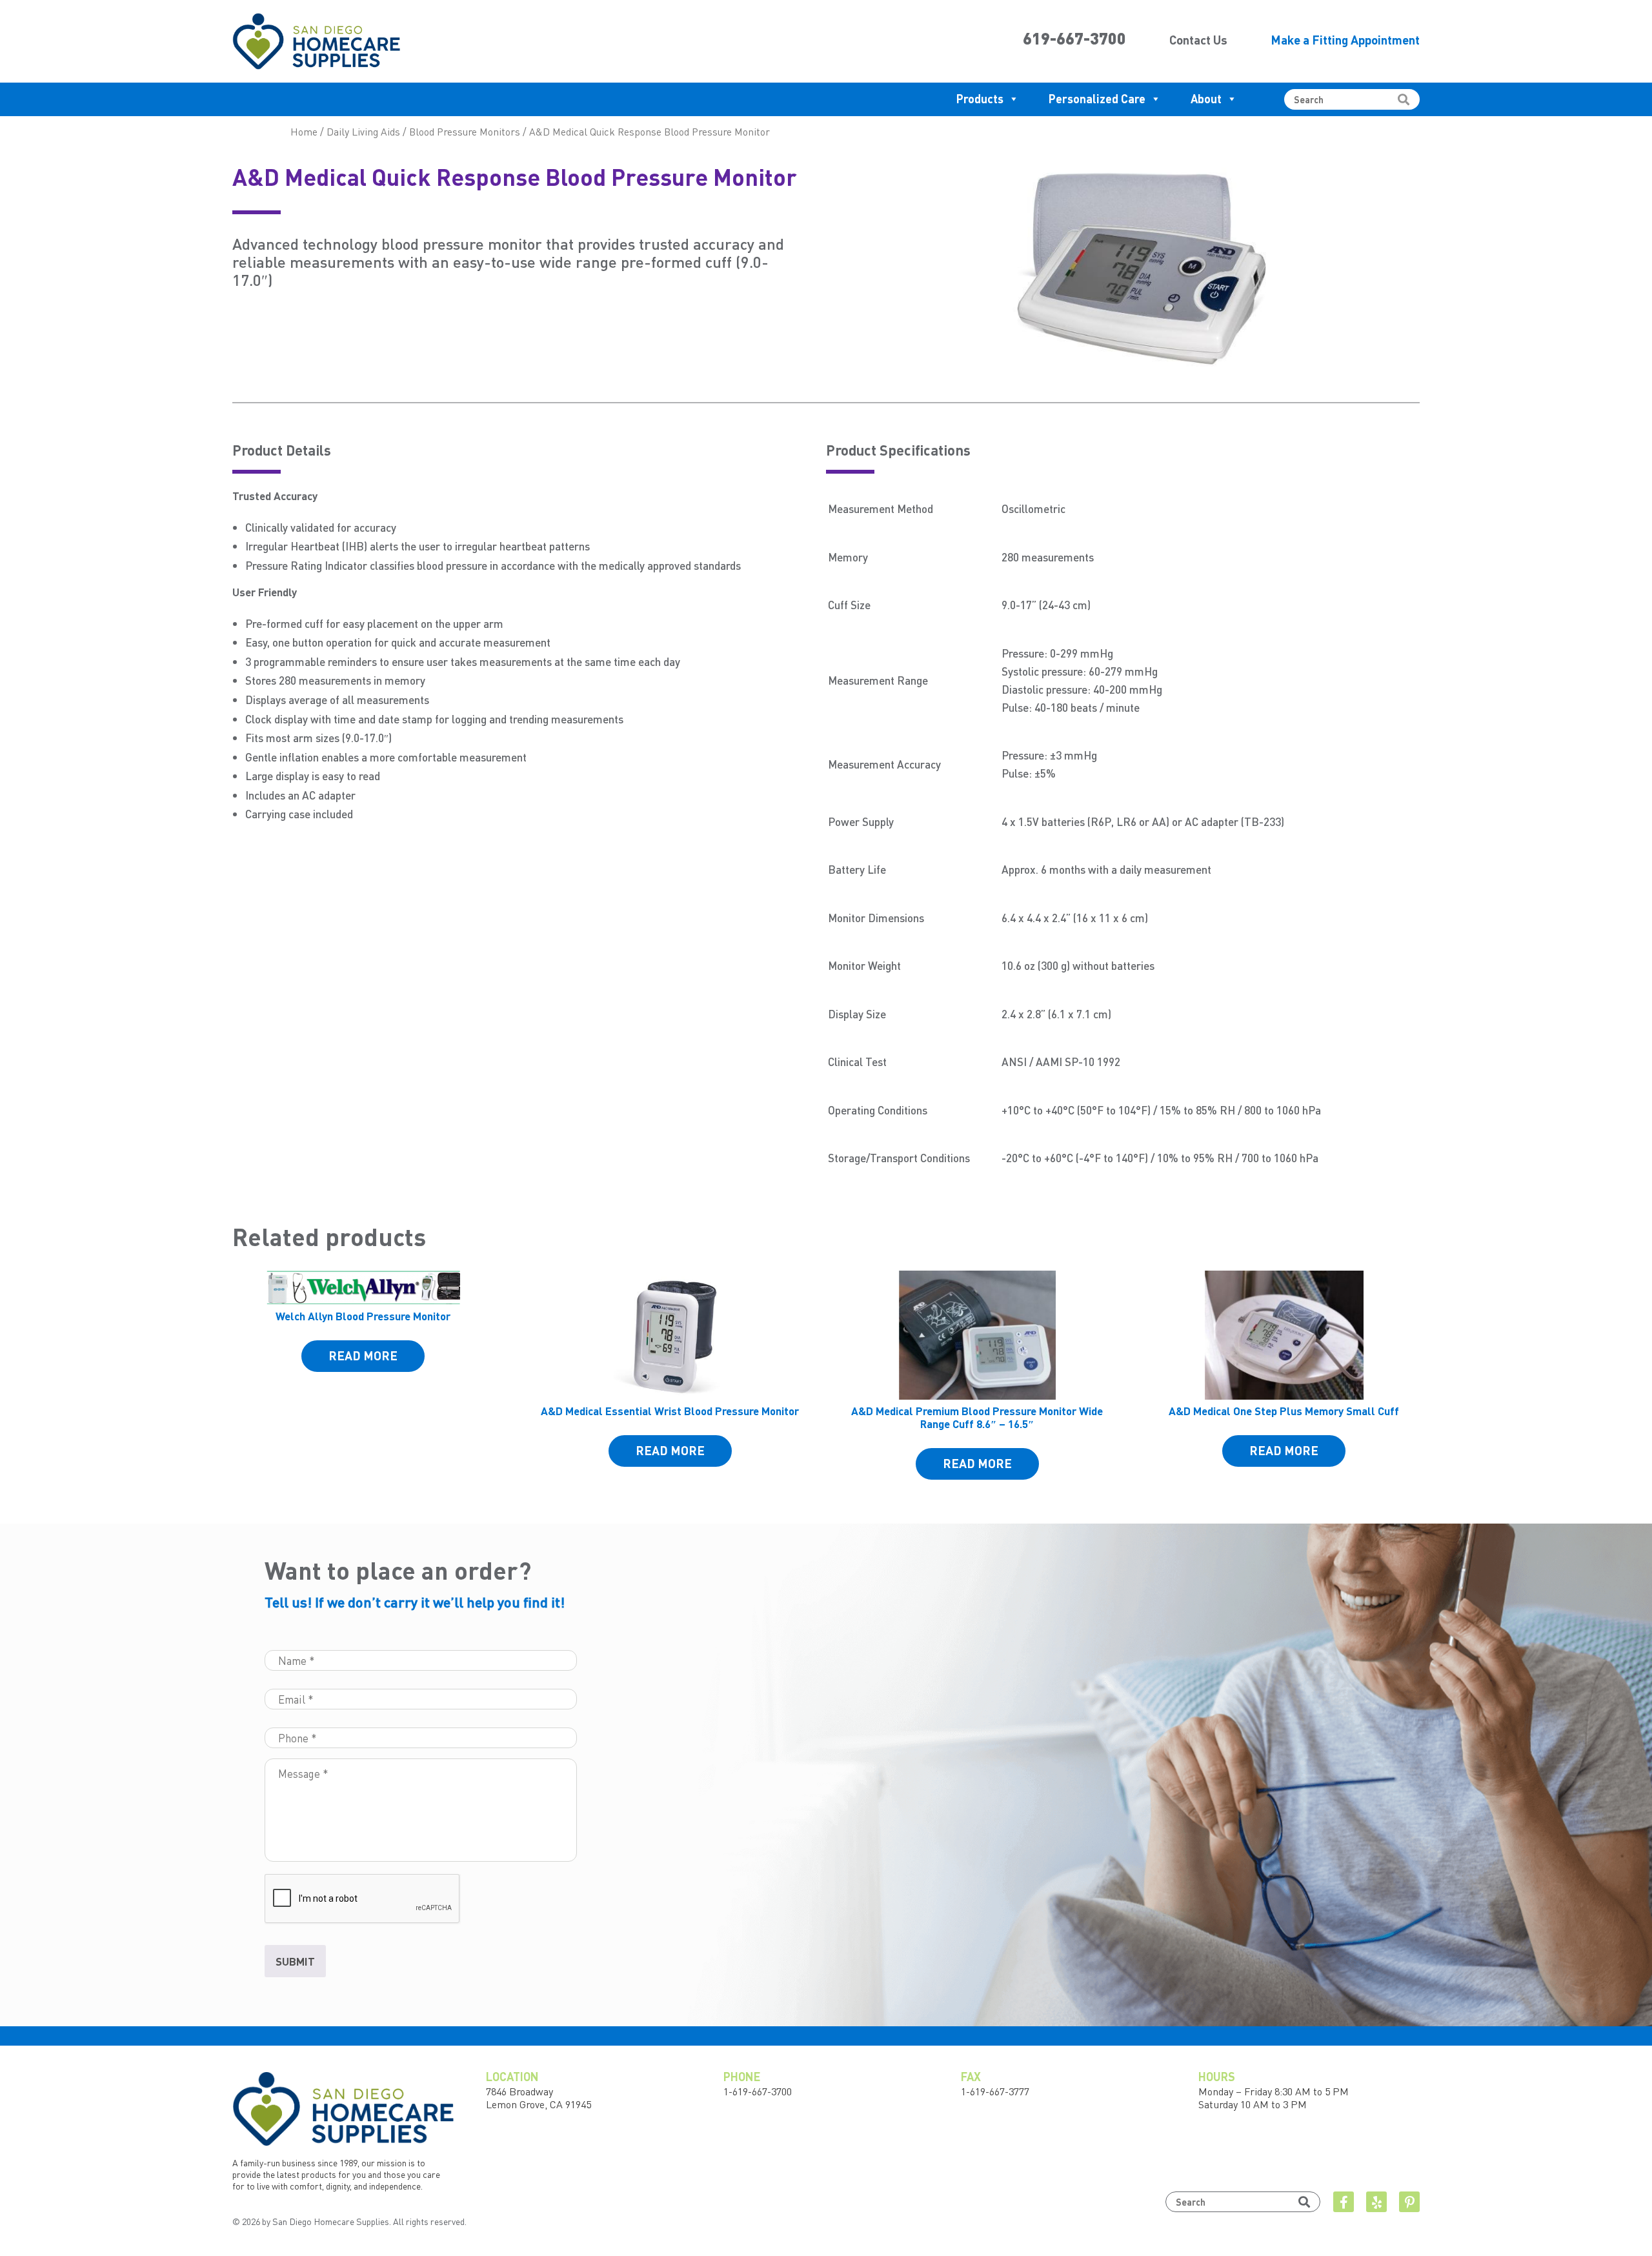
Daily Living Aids (363, 132)
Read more (363, 1355)
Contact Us (1198, 40)
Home (304, 132)
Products (980, 98)
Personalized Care (1097, 98)
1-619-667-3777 (995, 2091)
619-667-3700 (1074, 38)
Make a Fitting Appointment (1345, 40)
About (1206, 98)
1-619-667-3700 (758, 2091)
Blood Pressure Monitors (465, 132)
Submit (295, 1961)
